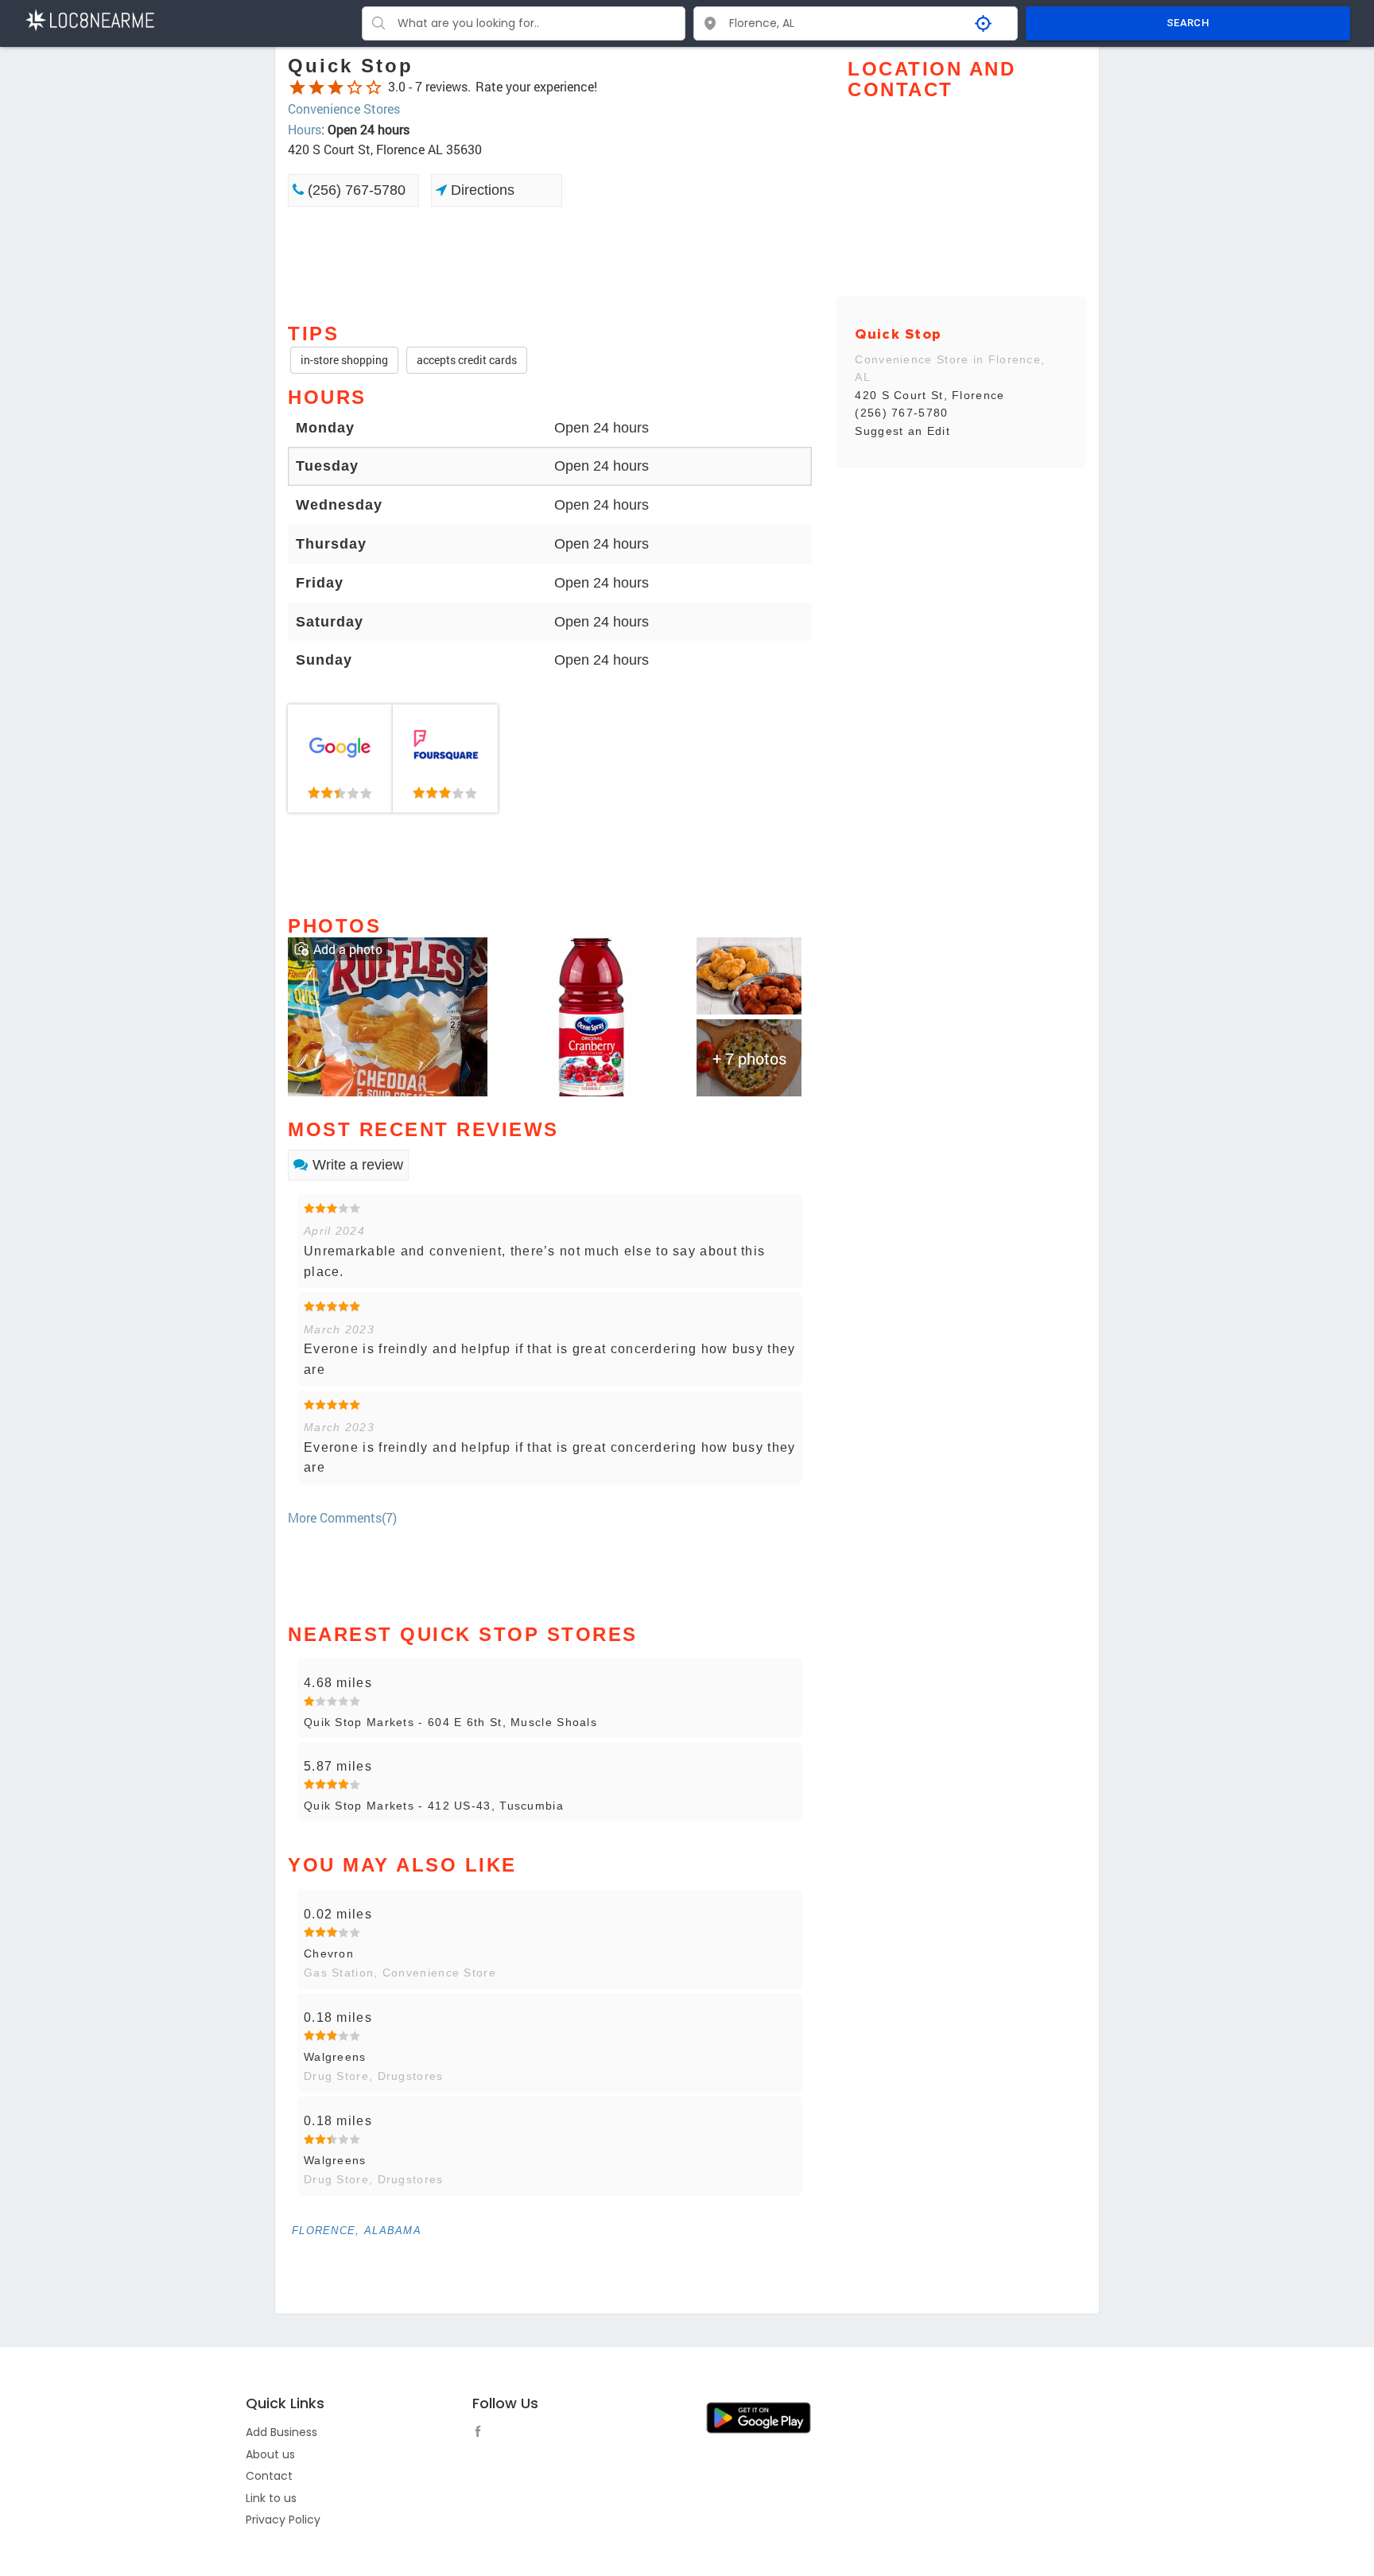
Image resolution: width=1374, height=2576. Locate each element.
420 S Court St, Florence (930, 395)
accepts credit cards (467, 360)
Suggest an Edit (902, 431)
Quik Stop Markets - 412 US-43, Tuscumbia (434, 1806)
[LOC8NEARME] (89, 19)
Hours (305, 129)
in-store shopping (344, 360)
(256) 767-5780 (355, 190)
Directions (481, 190)
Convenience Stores (344, 109)
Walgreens (335, 2057)
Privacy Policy (283, 2520)
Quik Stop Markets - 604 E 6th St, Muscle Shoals (450, 1722)
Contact (269, 2476)
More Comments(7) (342, 1517)
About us (270, 2454)
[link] (340, 758)
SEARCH (1188, 23)
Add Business (281, 2432)
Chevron (329, 1953)
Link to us (271, 2498)
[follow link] (482, 2434)
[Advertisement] (550, 263)
